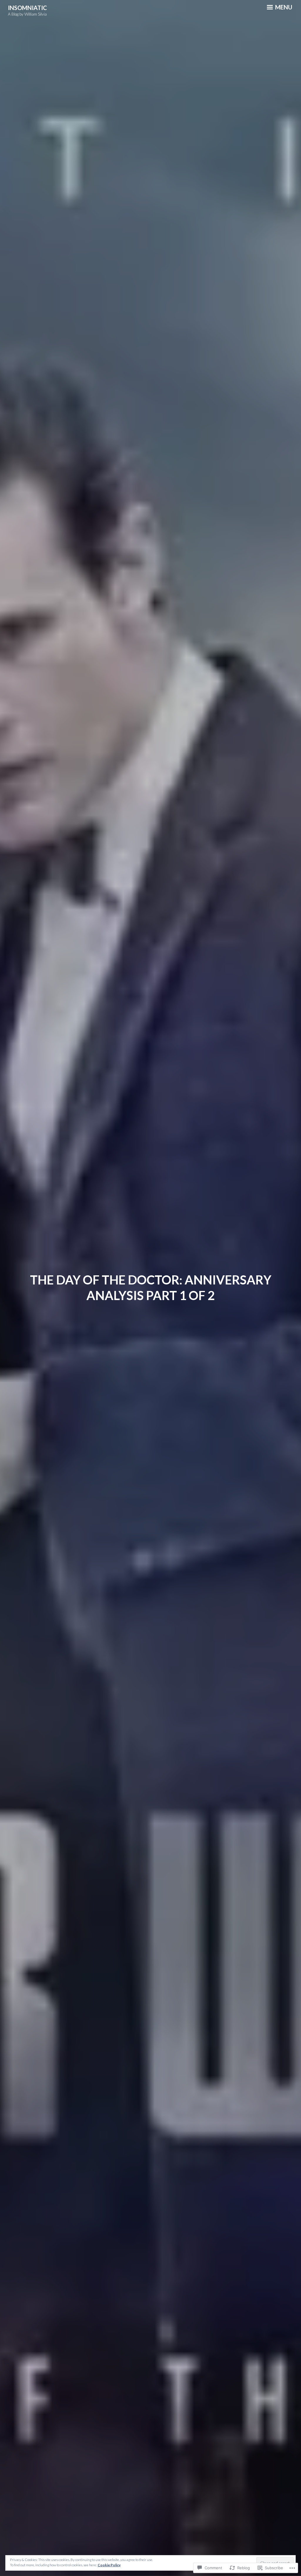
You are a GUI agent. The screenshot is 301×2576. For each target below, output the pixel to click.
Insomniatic (27, 8)
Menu (283, 7)
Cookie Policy (109, 2565)
